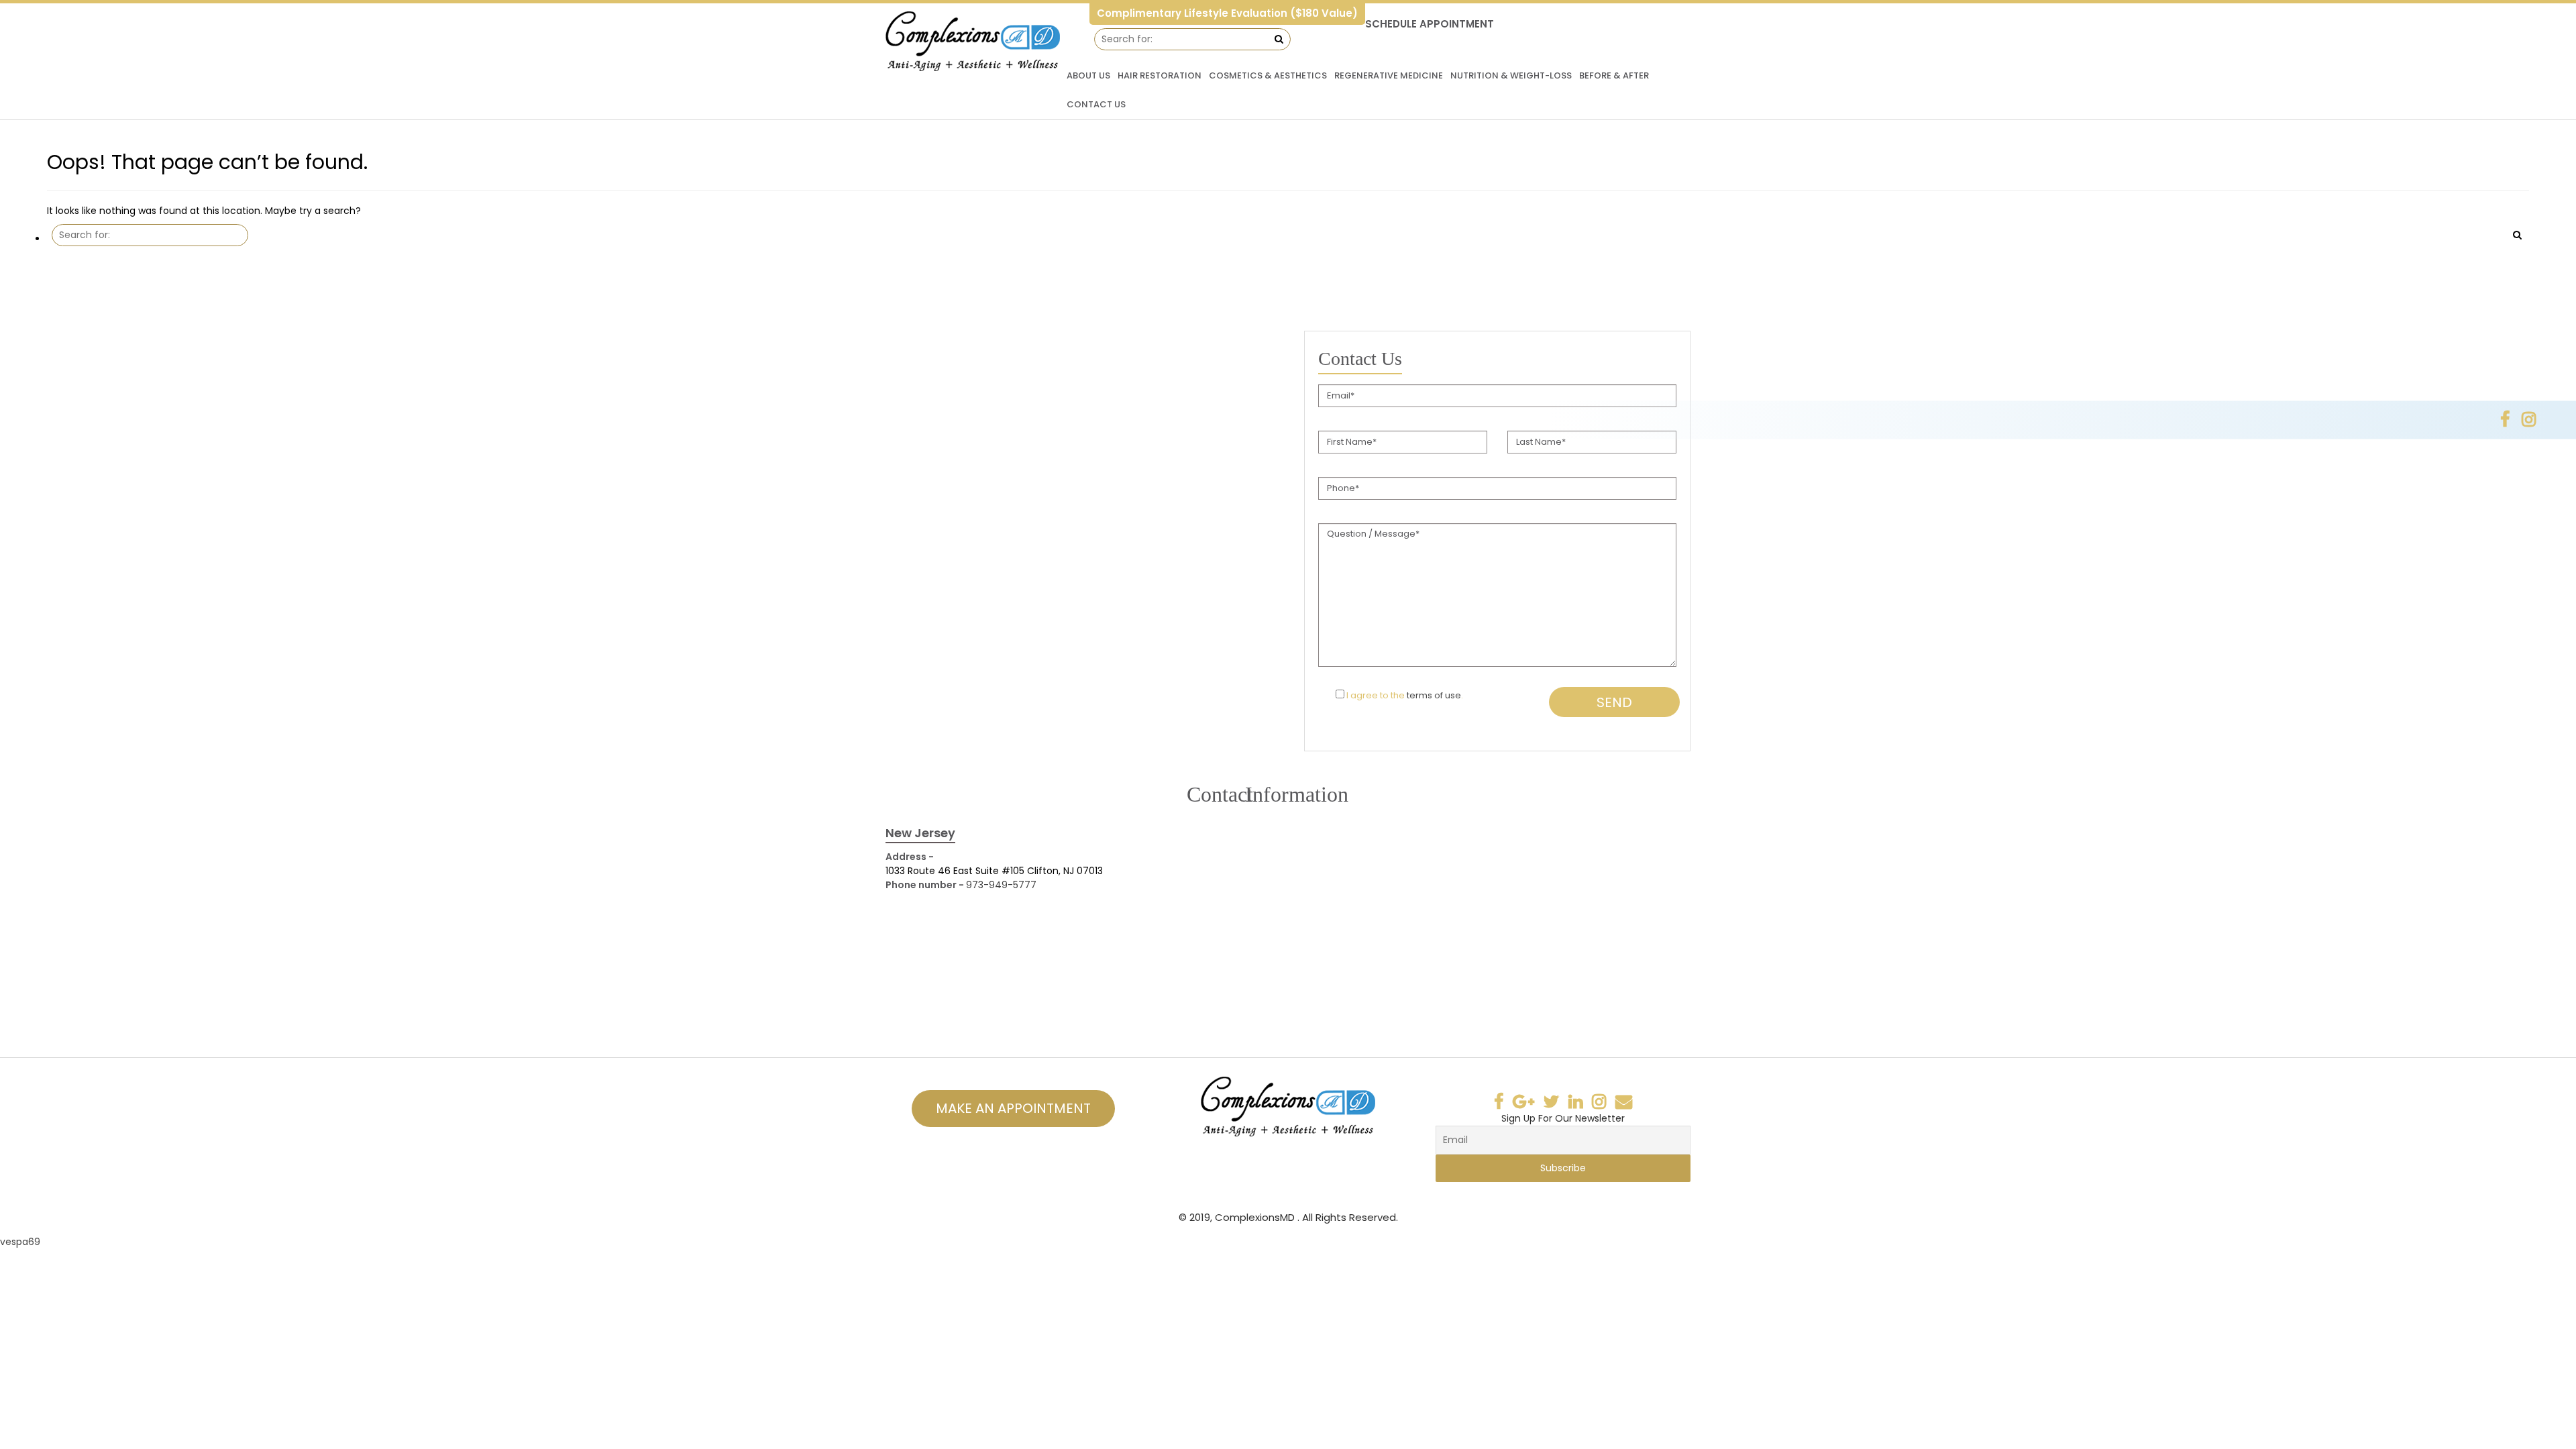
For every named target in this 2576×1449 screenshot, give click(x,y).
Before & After (1614, 75)
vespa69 (20, 1242)
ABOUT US (1088, 75)
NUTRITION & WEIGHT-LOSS (1511, 75)
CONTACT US (1096, 104)
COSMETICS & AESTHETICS (1268, 75)
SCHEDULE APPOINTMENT (1430, 24)
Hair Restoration (1160, 75)
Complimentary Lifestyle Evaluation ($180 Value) (1227, 13)
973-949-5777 (1001, 885)
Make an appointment (1013, 1108)
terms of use (1434, 695)
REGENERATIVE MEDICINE (1389, 75)
